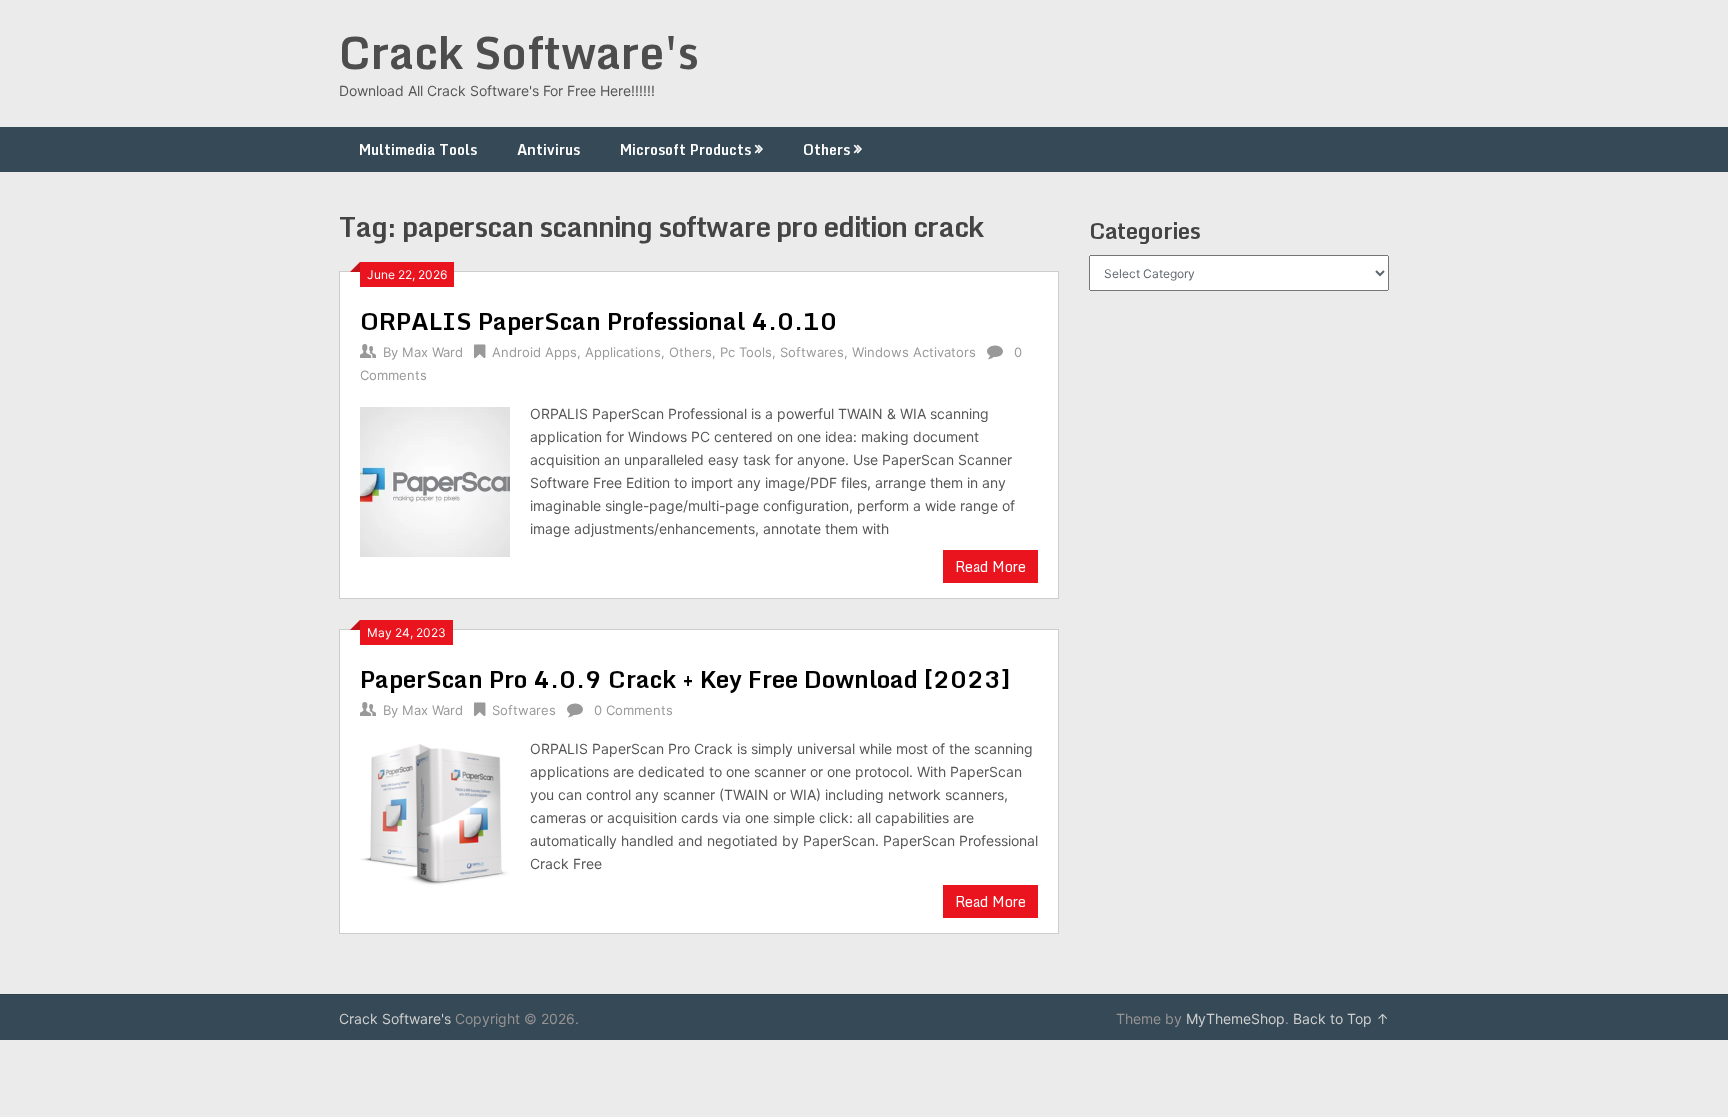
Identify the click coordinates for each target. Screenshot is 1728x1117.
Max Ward (432, 352)
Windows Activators (914, 352)
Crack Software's (519, 52)
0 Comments (633, 710)
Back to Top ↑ (1341, 1018)
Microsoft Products (685, 149)
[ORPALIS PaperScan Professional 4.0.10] (435, 479)
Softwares (812, 352)
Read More (990, 566)
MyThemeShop (1235, 1018)
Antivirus (548, 149)
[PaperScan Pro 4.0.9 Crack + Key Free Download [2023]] (435, 814)
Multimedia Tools (418, 149)
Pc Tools (746, 352)
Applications (623, 352)
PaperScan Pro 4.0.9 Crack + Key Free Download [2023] (685, 678)
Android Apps (534, 352)
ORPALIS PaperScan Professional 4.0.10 (598, 320)
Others (826, 149)
